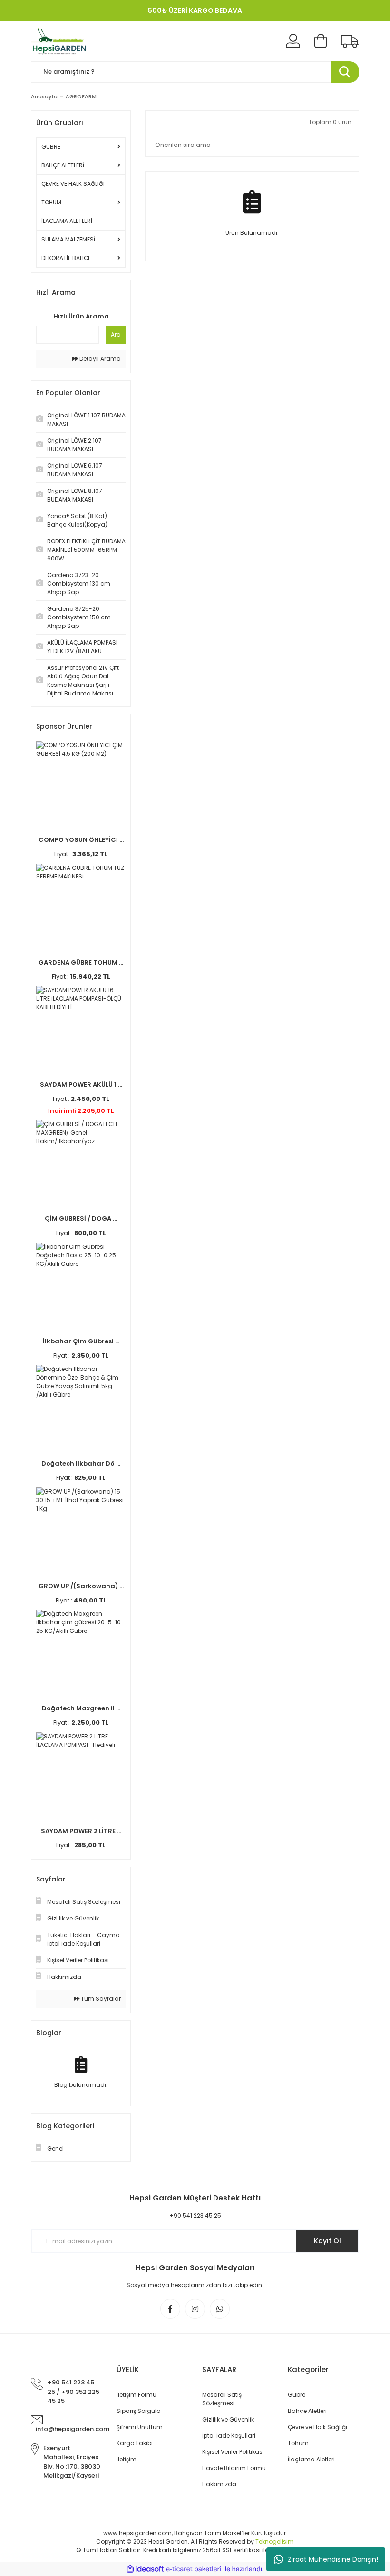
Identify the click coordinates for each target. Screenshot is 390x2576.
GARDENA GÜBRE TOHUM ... (81, 962)
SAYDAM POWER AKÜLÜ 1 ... (81, 1085)
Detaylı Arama (99, 359)
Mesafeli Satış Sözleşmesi (222, 2399)
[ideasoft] (145, 2569)
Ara (116, 334)
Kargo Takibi (135, 2443)
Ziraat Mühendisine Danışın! (333, 2559)
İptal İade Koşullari (229, 2436)
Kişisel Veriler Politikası (233, 2452)
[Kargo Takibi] (350, 41)
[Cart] (321, 41)
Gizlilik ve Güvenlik (228, 2419)
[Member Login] (293, 41)
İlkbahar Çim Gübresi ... (81, 1341)
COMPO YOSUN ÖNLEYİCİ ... (81, 840)
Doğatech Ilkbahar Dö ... (81, 1463)
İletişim (127, 2459)
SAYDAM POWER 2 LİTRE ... (81, 1831)
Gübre (297, 2395)
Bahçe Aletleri (307, 2411)
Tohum (298, 2443)
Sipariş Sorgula (139, 2411)
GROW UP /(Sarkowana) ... (81, 1586)
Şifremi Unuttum (140, 2427)
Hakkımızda (219, 2484)
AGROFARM (81, 96)
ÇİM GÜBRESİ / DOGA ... (81, 1219)
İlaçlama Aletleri (311, 2459)
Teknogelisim (275, 2542)
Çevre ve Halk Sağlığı (317, 2427)
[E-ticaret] (194, 2569)
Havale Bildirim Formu (234, 2468)
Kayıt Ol (327, 2241)
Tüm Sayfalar (100, 1999)
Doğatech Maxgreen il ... (81, 1708)
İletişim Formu (136, 2395)
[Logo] (60, 41)
